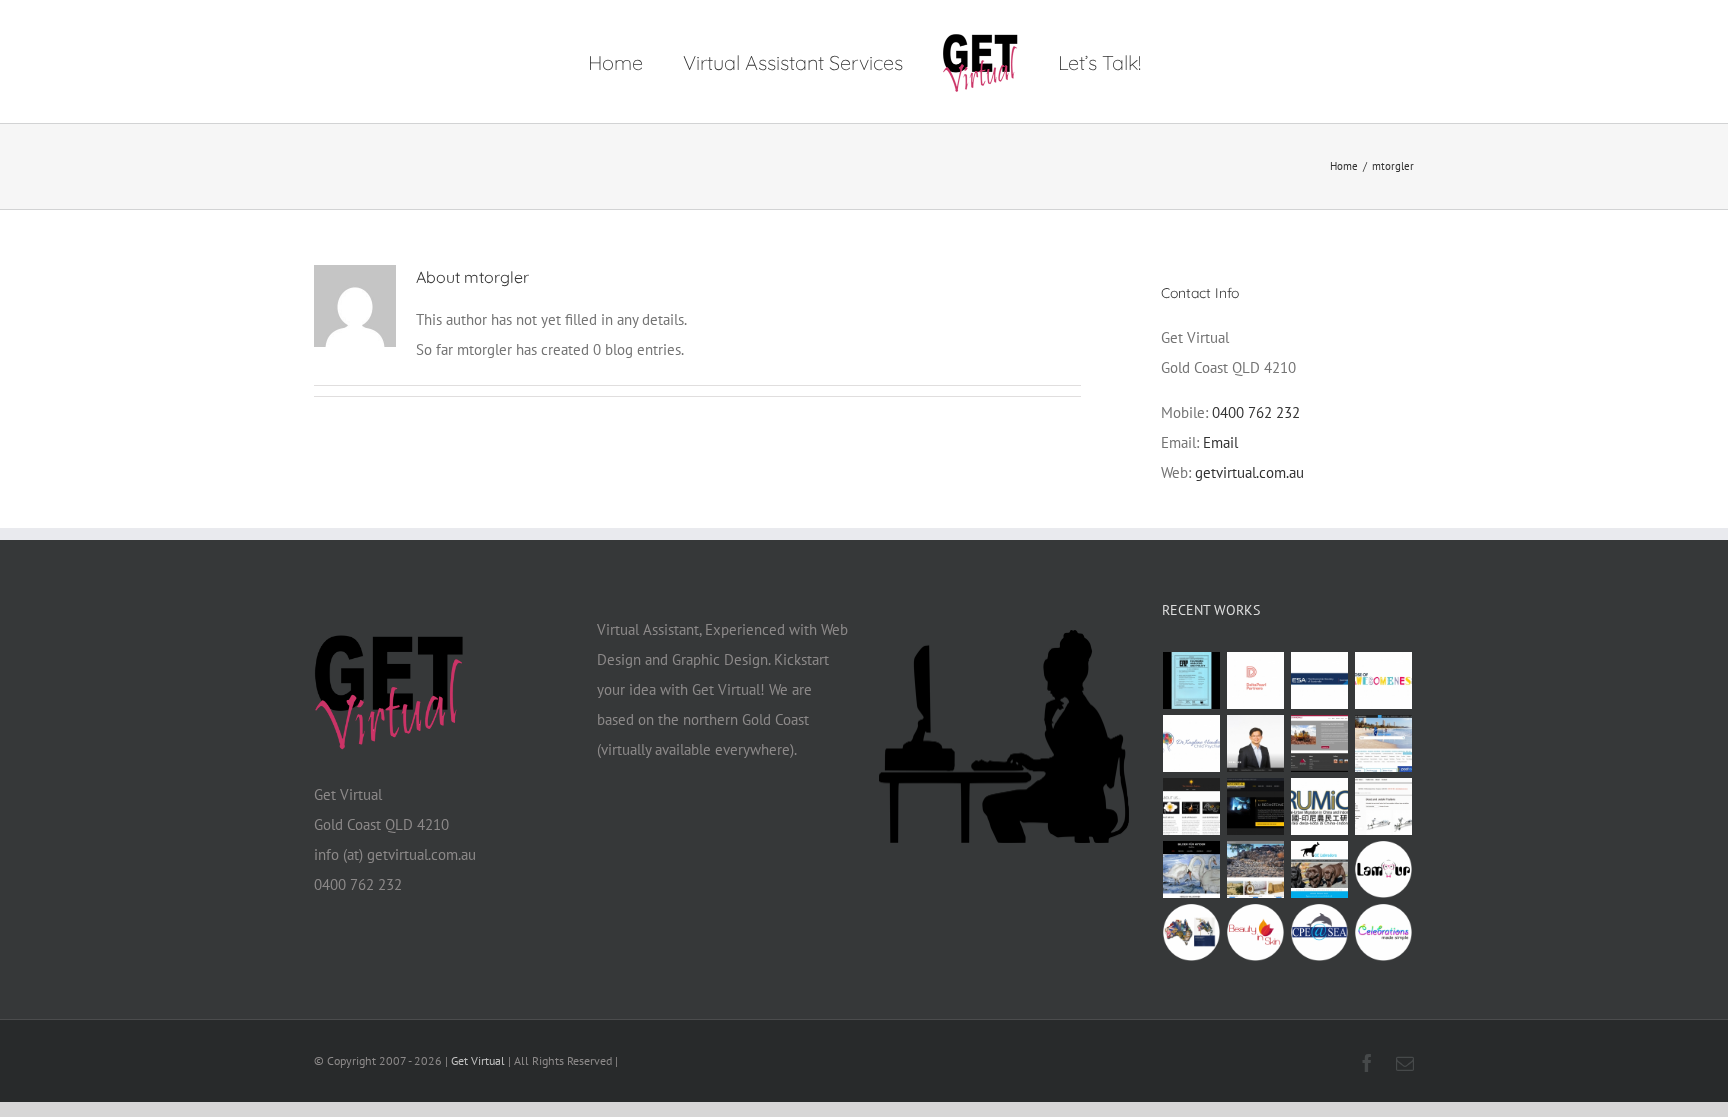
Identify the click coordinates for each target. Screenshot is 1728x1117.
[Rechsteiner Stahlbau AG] (1256, 806)
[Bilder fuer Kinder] (1192, 869)
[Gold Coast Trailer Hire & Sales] (1384, 806)
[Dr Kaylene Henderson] (1192, 743)
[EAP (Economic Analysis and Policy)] (1192, 680)
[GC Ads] (1384, 743)
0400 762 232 (1256, 412)
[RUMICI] (1320, 806)
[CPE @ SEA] (1320, 932)
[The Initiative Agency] (1192, 806)
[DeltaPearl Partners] (1256, 680)
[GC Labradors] (1320, 869)
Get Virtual (478, 1060)
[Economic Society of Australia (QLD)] (1320, 680)
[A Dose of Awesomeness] (1384, 680)
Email (1220, 442)
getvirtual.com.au (1249, 472)
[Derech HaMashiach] (1256, 869)
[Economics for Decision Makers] (1192, 932)
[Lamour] (1384, 869)
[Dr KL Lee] (1256, 743)
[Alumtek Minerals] (1320, 743)
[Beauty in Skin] (1256, 932)
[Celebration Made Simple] (1384, 932)
